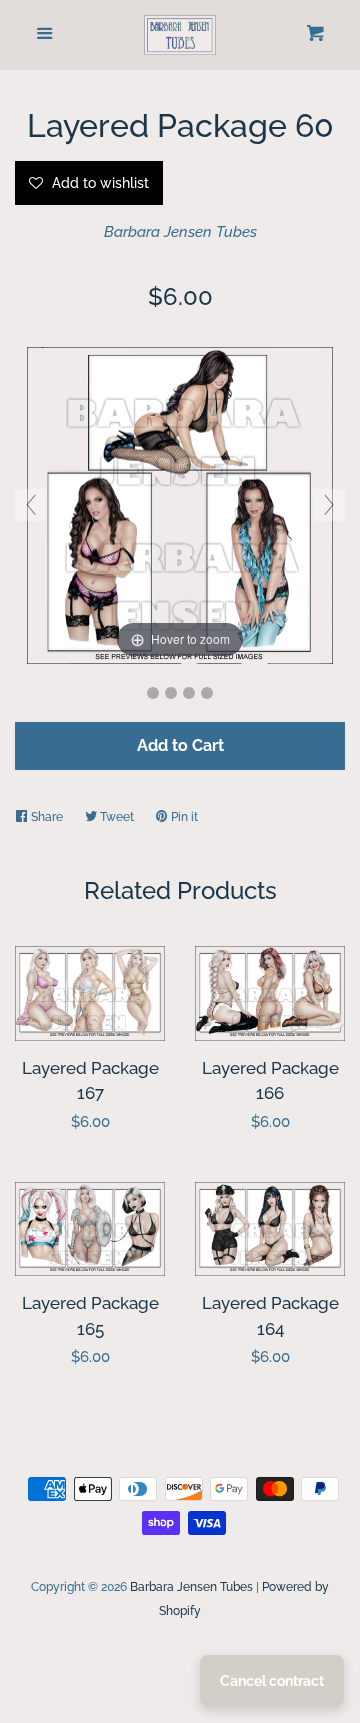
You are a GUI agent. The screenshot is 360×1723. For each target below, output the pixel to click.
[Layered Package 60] (153, 693)
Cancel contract (272, 1681)
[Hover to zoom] (180, 504)
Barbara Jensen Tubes (180, 232)
